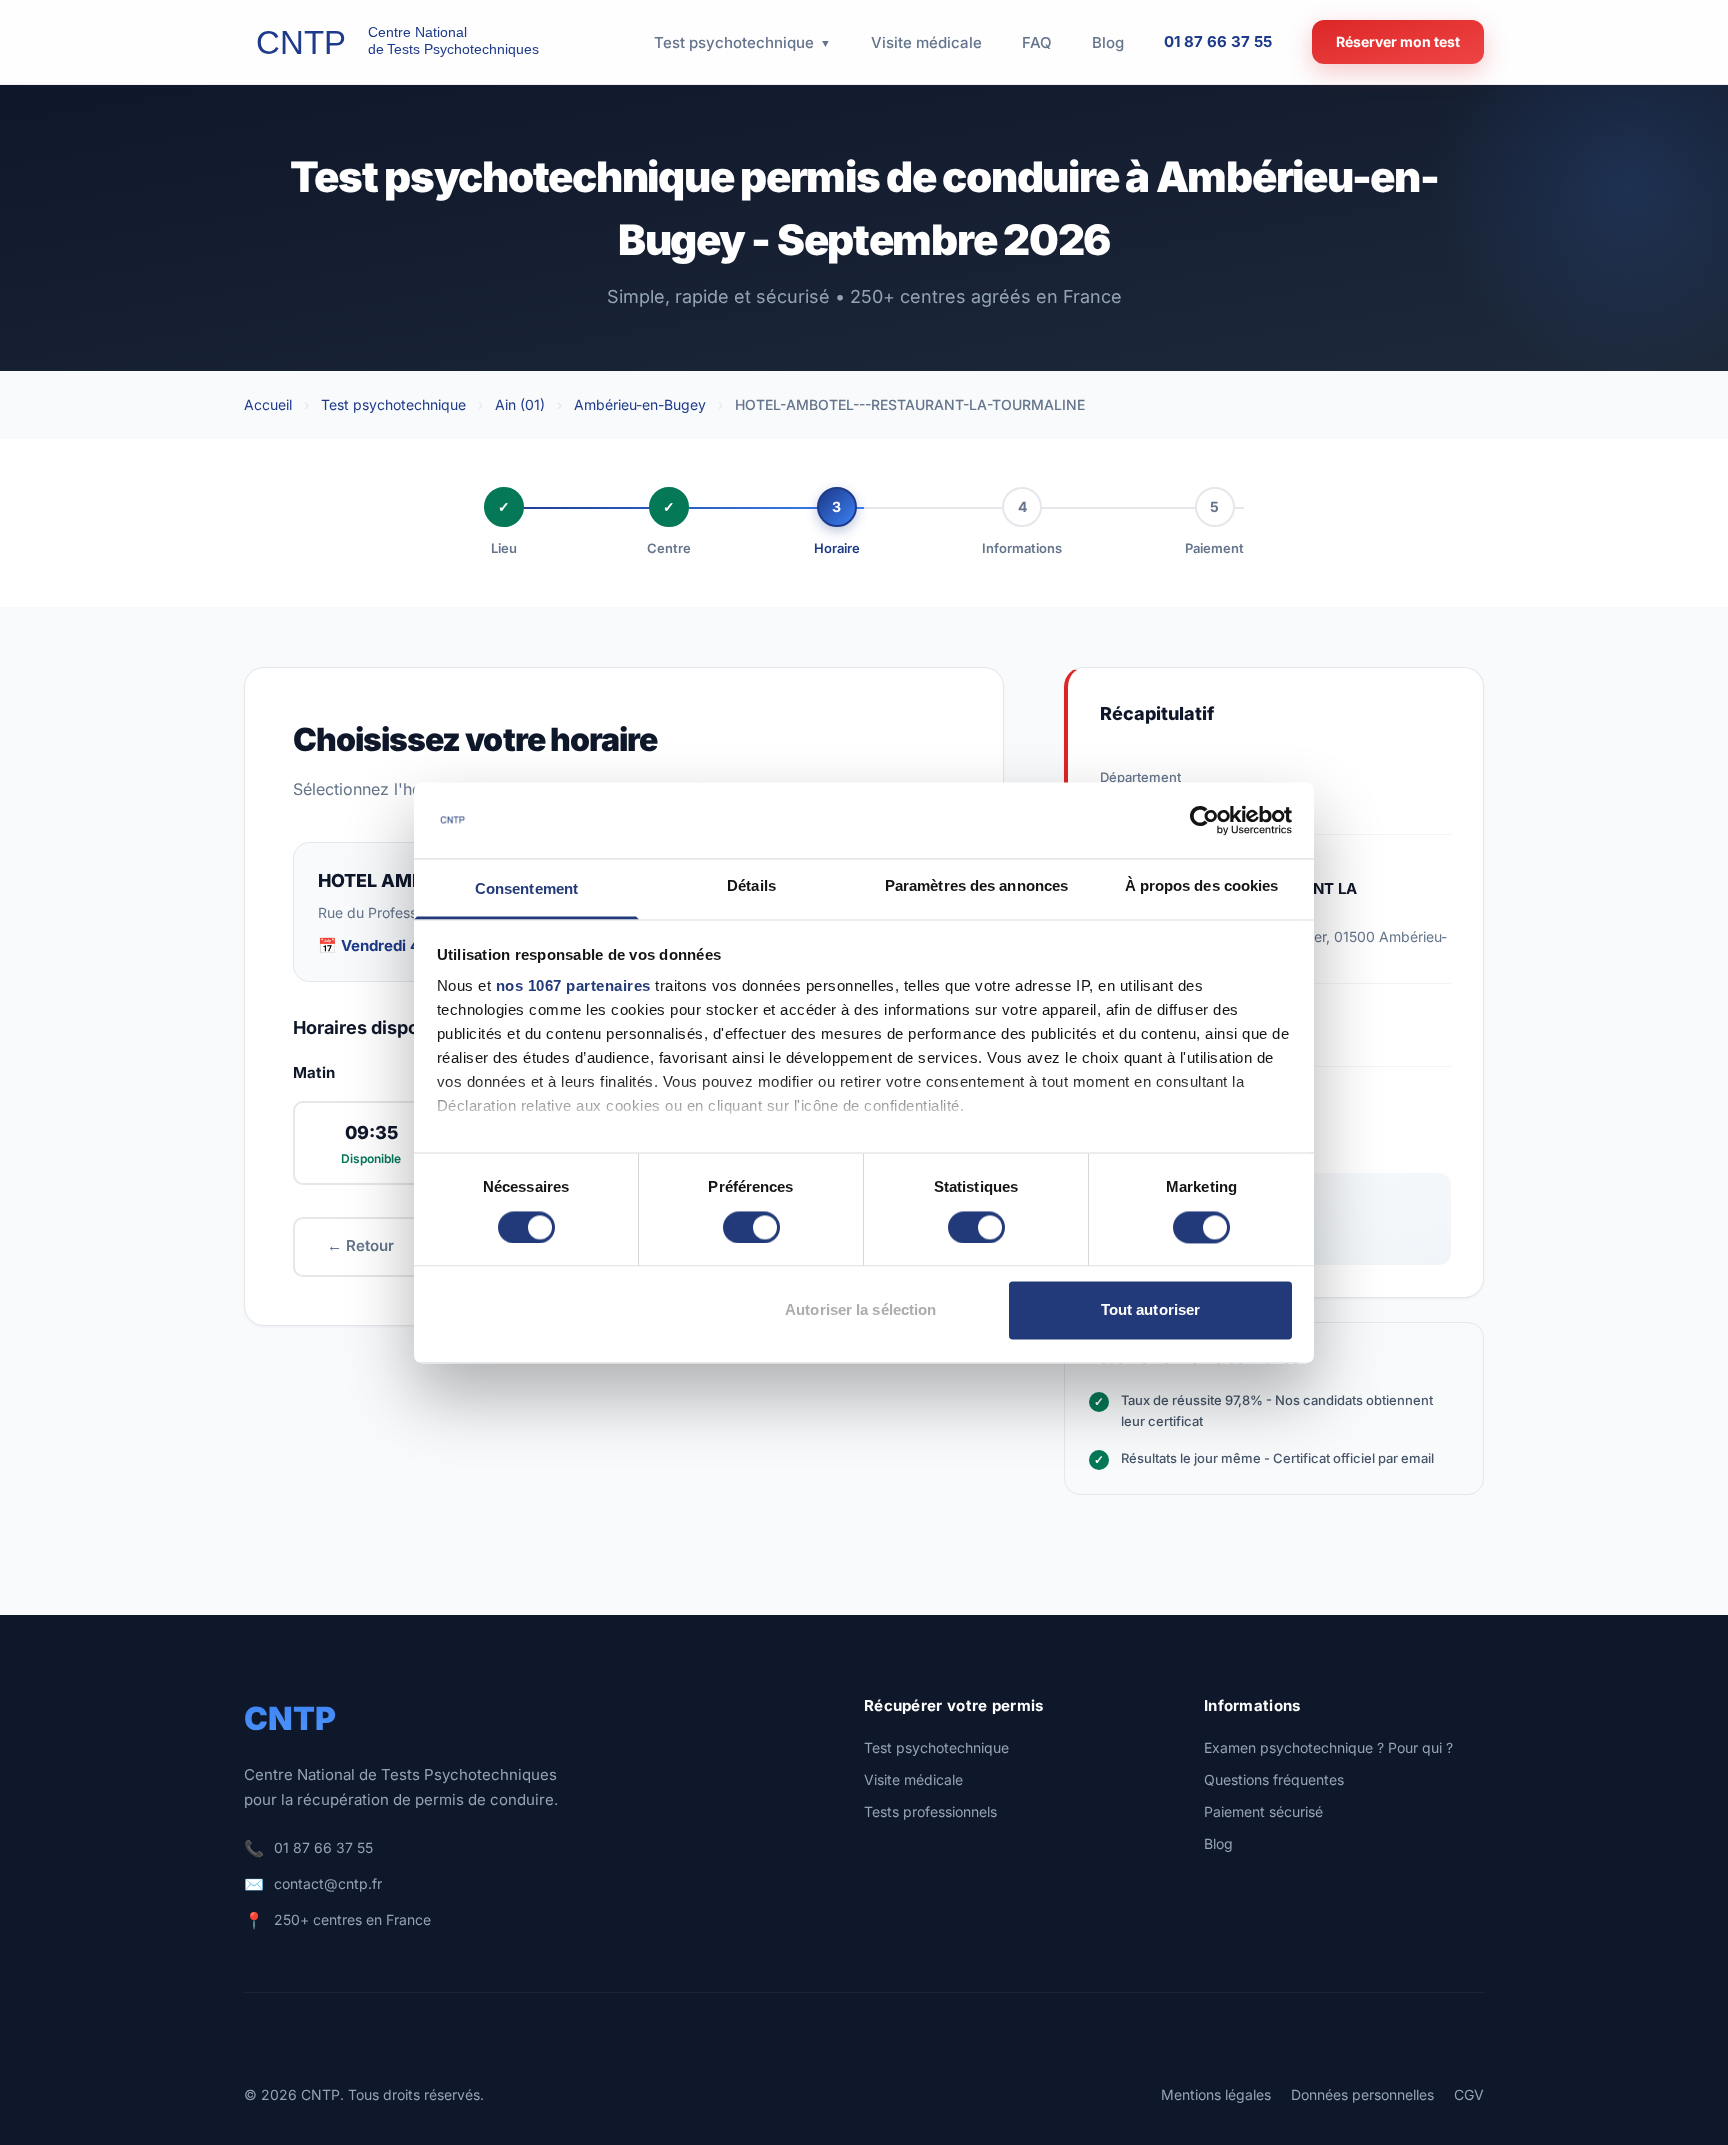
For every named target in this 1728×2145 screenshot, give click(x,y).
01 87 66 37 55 (1218, 41)
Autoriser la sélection (860, 1310)
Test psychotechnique (393, 404)
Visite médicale (913, 1779)
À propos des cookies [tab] (1202, 886)
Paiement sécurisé (1263, 1811)
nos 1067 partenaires (573, 986)
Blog (1218, 1843)
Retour (360, 1245)
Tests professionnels (930, 1811)
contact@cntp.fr (328, 1883)
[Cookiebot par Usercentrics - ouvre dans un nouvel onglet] (1204, 820)
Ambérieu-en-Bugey (640, 404)
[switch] (751, 1227)
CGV (1469, 2094)
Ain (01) (520, 404)
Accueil (268, 404)
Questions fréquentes (1274, 1779)
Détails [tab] (751, 886)
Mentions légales (1216, 2094)
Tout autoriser (1150, 1310)
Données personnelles (1362, 2094)
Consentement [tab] (526, 889)
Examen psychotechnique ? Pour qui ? (1328, 1747)
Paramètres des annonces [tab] (976, 886)
